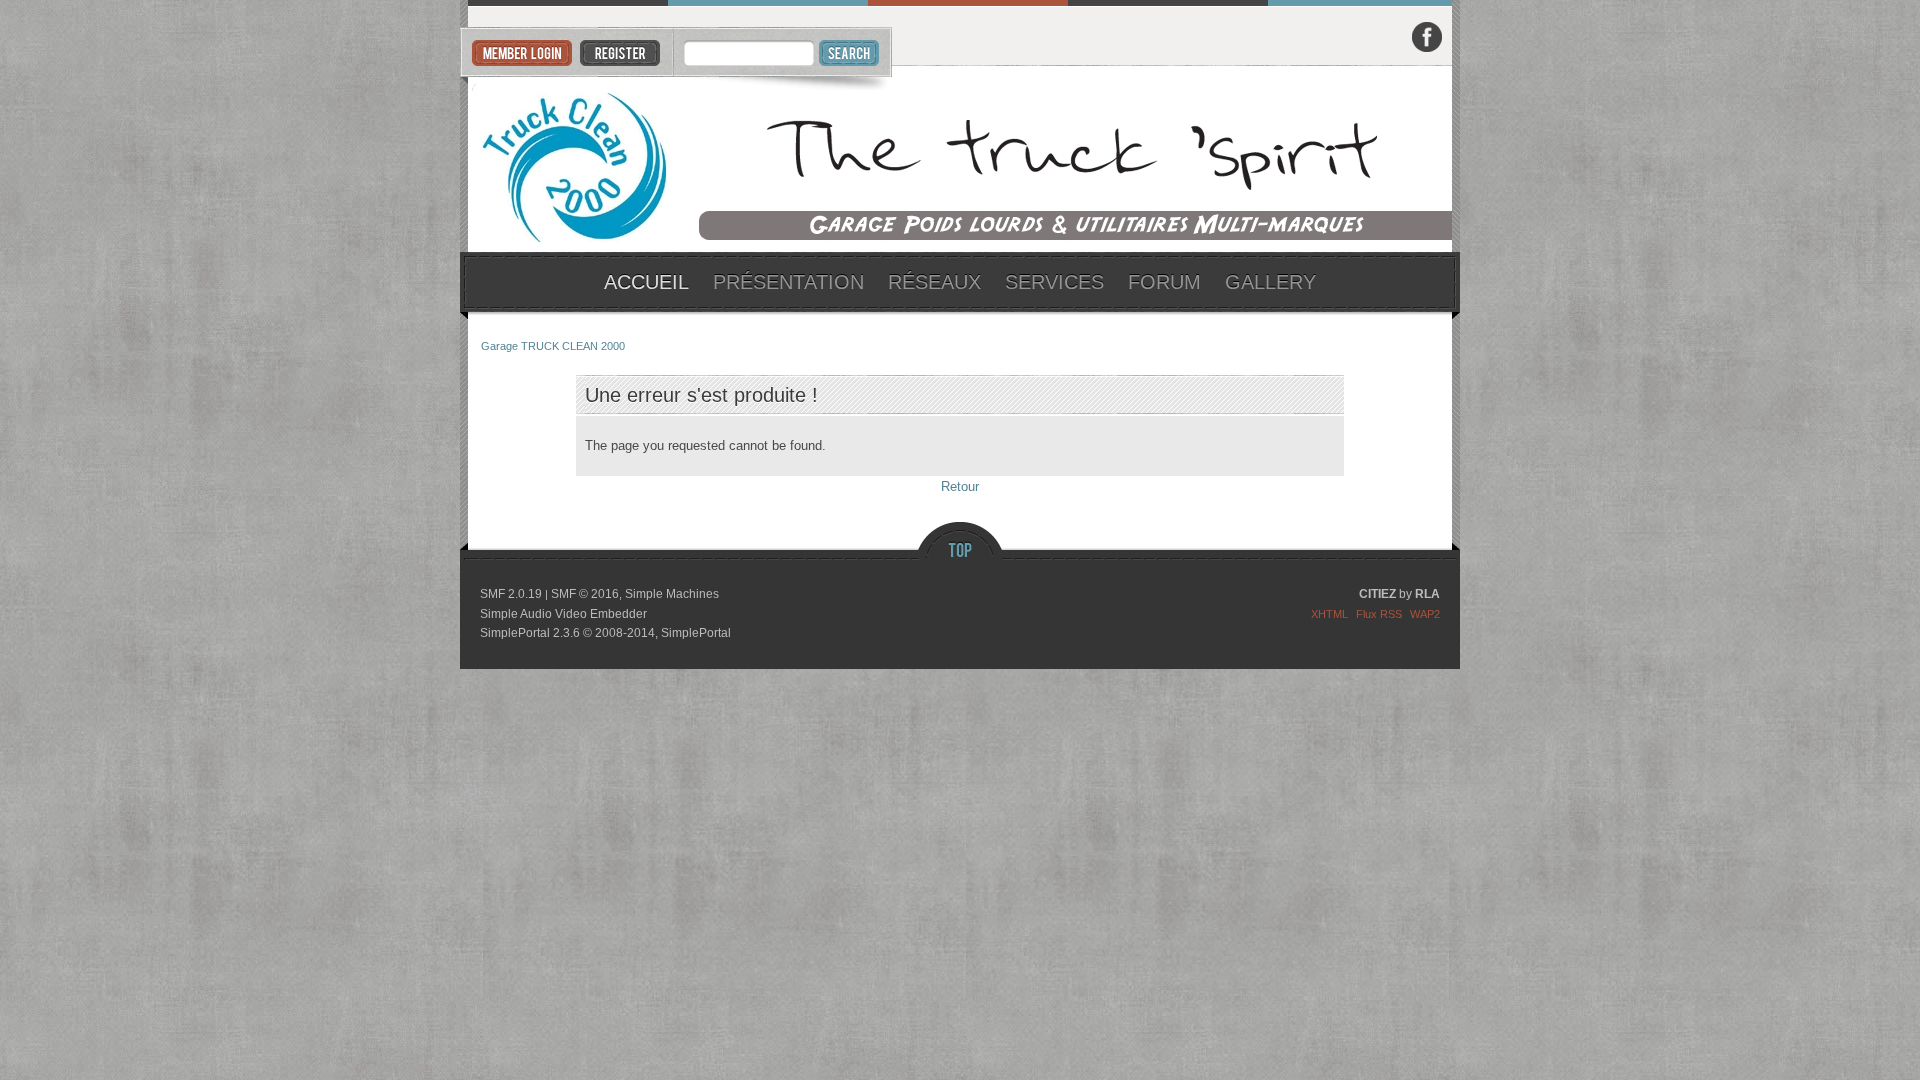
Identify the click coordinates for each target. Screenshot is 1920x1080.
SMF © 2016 (585, 594)
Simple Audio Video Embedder (563, 614)
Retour (960, 486)
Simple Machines (672, 594)
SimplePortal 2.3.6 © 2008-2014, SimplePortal (605, 633)
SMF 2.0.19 (511, 594)
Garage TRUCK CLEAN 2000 (960, 159)
